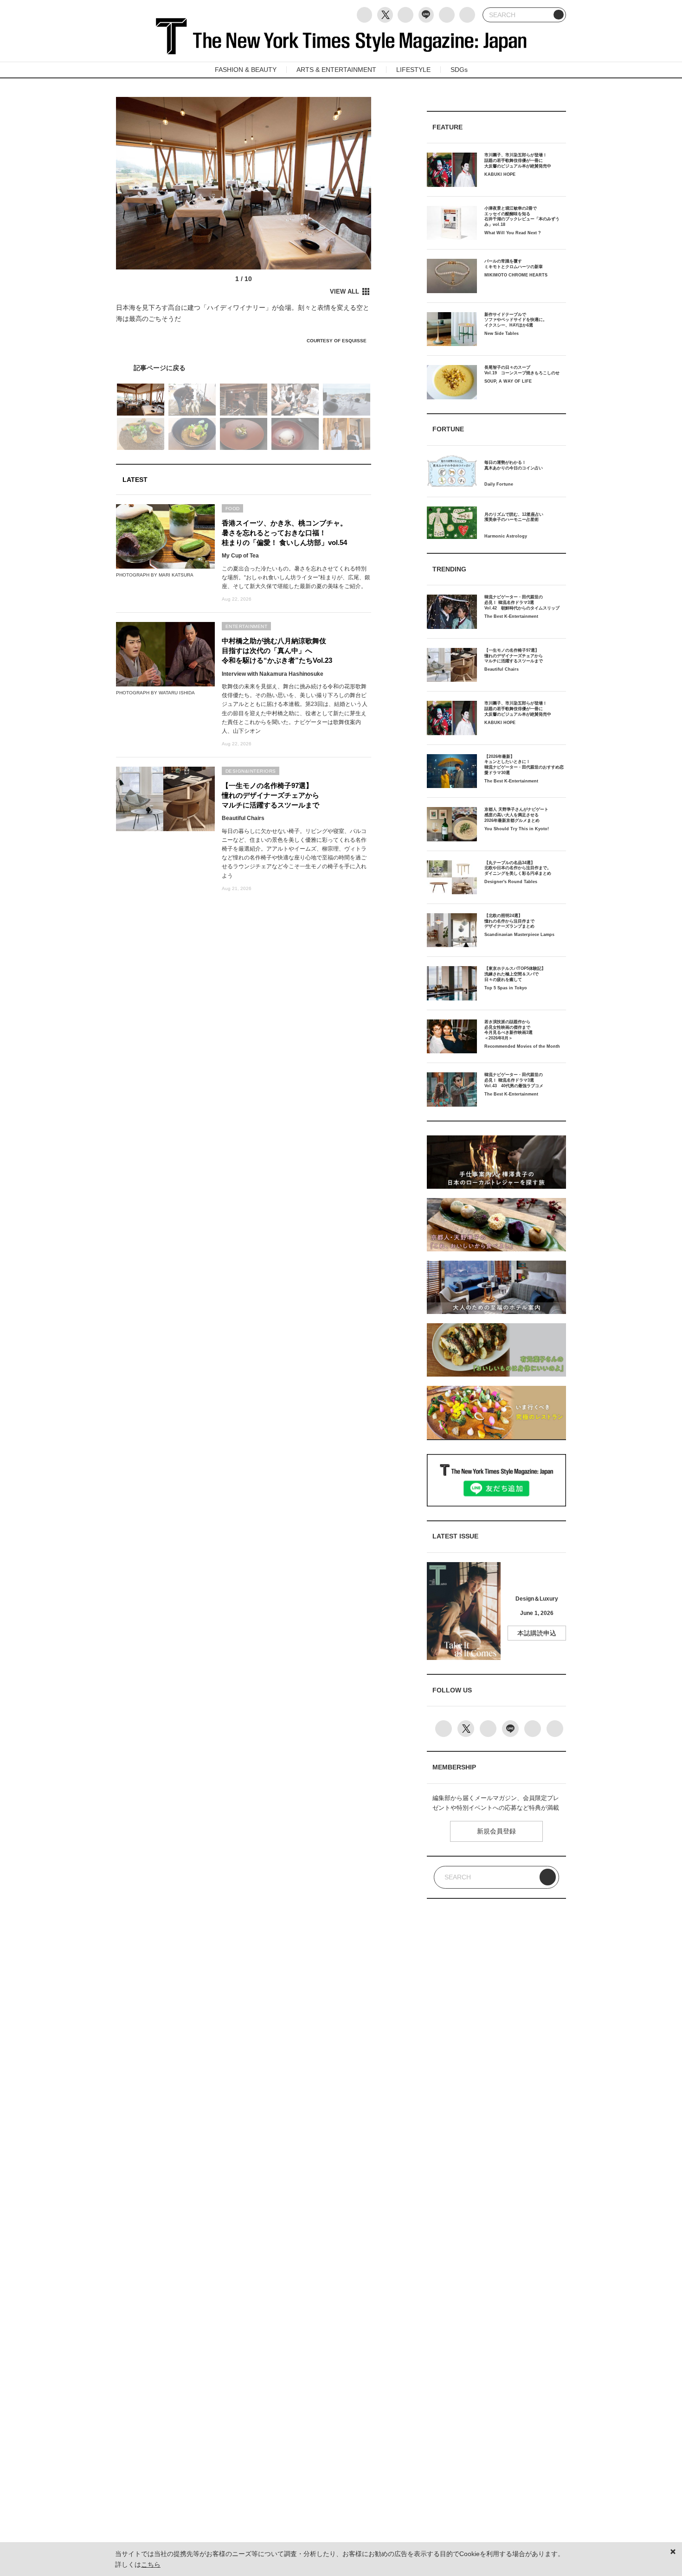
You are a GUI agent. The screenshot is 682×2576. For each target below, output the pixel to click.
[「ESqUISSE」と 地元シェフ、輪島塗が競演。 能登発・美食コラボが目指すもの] (244, 368)
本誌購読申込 (537, 1633)
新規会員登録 (496, 1831)
